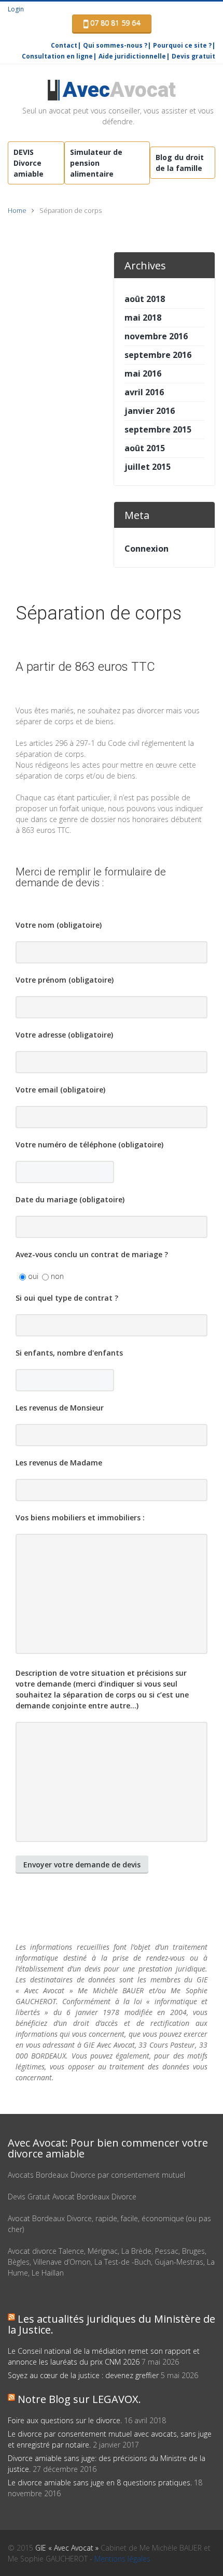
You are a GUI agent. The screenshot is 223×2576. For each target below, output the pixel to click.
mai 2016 (143, 373)
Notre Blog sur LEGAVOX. (79, 2399)
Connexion (147, 549)
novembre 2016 (156, 336)
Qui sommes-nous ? (115, 45)
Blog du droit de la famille (180, 163)
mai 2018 (143, 318)
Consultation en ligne (57, 56)
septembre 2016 (158, 355)
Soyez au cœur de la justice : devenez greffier (83, 2375)
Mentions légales (122, 2559)
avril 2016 (144, 392)
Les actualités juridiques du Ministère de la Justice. (112, 2324)
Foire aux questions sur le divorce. (65, 2420)
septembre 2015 (158, 429)
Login (16, 9)
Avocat (119, 90)
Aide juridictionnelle (132, 56)
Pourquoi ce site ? (182, 45)
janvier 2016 (150, 411)
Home (17, 211)
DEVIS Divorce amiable (29, 163)
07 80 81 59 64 (114, 23)
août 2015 (145, 448)
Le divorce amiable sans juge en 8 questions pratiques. (100, 2483)
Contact (64, 45)
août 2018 (145, 299)
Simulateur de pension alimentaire (96, 163)
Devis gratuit (193, 56)
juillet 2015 (148, 467)
